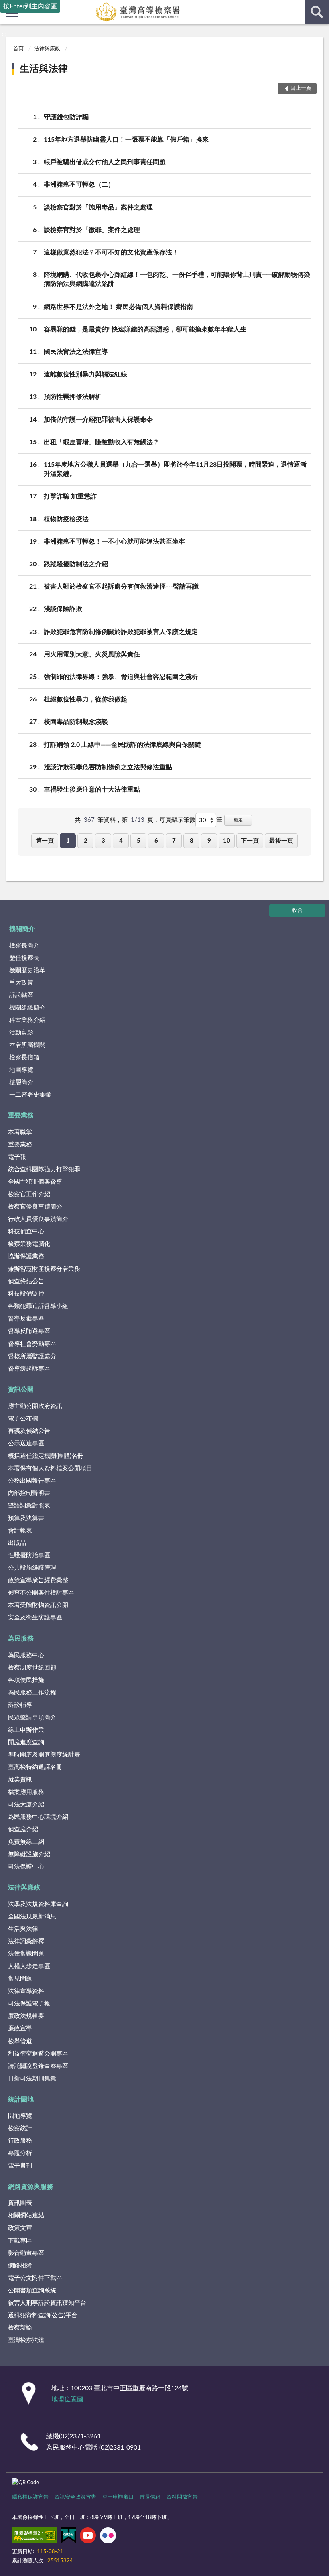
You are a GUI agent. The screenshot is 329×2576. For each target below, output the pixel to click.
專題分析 (20, 2153)
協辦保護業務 (26, 1257)
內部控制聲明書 (29, 1493)
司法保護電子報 (29, 2004)
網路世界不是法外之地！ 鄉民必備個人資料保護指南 (118, 307)
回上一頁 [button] (301, 88)
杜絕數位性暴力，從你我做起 (85, 699)
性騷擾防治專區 (29, 1555)
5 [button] (139, 841)
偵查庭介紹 (23, 1829)
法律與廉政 (47, 49)
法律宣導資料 (26, 1991)
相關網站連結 (26, 2215)
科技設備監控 (26, 1294)
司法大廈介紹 (26, 1805)
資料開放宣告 (182, 2497)
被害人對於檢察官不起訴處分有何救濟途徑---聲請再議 (121, 587)
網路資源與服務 (30, 2187)
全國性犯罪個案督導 (35, 1182)
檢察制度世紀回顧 (32, 1668)
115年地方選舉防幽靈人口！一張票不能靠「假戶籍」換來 (126, 140)
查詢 (317, 12)
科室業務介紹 (27, 1020)
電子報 (17, 1157)
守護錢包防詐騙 (66, 117)
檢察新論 (20, 2328)
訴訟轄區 (21, 995)
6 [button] (156, 841)
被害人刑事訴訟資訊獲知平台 (47, 2303)
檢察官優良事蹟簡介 (35, 1207)
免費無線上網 (26, 1842)
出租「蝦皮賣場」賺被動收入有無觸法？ (102, 442)
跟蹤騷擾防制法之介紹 (76, 564)
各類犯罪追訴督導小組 (38, 1306)
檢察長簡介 (24, 946)
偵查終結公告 (26, 1281)
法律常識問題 (26, 1954)
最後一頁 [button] (281, 841)
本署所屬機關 (27, 1045)
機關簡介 (22, 929)
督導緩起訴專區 (29, 1369)
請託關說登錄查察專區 (38, 2066)
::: (4, 35)
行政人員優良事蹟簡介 (38, 1219)
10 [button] (227, 841)
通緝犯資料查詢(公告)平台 (43, 2315)
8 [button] (192, 841)
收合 (297, 911)
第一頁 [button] (45, 841)
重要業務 (21, 1115)
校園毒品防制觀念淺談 (76, 722)
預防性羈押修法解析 (73, 397)
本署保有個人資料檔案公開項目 (50, 1468)
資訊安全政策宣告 (75, 2497)
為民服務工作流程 (32, 1693)
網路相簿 (20, 2266)
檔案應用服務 (26, 1792)
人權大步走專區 (29, 1966)
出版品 (17, 1543)
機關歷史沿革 (27, 970)
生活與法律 (44, 69)
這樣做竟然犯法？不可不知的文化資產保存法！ (111, 252)
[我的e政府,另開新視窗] (69, 2537)
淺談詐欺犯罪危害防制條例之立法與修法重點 (108, 767)
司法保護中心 (26, 1867)
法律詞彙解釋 (26, 1941)
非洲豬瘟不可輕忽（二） (79, 185)
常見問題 (20, 1979)
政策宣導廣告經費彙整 (38, 1580)
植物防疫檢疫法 (66, 519)
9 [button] (209, 841)
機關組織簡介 (27, 1008)
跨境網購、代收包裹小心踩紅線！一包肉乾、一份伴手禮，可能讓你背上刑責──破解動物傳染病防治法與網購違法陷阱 (177, 279)
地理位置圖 (67, 2399)
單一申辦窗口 (118, 2497)
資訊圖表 (20, 2203)
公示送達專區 (26, 1443)
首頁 (18, 49)
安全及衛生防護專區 (35, 1618)
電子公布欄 (23, 1419)
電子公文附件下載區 (35, 2278)
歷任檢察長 (24, 958)
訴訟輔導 (20, 1705)
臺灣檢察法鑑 (26, 2340)
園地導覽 (20, 2116)
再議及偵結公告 (29, 1431)
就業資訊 (20, 1780)
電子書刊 (20, 2166)
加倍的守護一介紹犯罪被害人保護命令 (98, 420)
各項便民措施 (26, 1680)
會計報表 (20, 1531)
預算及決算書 (26, 1518)
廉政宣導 (20, 2028)
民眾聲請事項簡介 (32, 1718)
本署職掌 (20, 1132)
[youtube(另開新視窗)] (88, 2537)
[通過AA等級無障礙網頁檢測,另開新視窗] (35, 2537)
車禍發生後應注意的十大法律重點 (92, 790)
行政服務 (20, 2141)
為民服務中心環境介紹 (38, 1817)
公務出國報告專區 (32, 1481)
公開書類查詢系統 (32, 2291)
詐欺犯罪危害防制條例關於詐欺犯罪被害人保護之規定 (121, 632)
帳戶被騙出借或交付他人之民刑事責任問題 (105, 162)
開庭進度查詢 (26, 1742)
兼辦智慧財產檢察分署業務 (44, 1269)
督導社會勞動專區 (32, 1344)
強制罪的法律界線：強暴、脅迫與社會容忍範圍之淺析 (121, 677)
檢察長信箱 (24, 1057)
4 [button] (121, 841)
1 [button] (68, 841)
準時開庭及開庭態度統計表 (44, 1755)
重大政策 (21, 983)
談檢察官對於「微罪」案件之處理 (92, 230)
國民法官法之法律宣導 (76, 352)
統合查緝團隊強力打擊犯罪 (44, 1169)
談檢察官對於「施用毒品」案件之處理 (98, 207)
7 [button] (174, 841)
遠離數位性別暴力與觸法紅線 (85, 374)
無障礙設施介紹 (29, 1854)
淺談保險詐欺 (63, 609)
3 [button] (103, 841)
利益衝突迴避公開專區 (38, 2054)
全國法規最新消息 (32, 1917)
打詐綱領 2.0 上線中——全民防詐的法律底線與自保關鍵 (122, 745)
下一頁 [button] (250, 841)
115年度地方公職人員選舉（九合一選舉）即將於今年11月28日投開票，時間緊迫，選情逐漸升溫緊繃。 (175, 469)
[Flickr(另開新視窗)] (108, 2537)
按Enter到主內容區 (30, 6)
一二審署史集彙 (30, 1095)
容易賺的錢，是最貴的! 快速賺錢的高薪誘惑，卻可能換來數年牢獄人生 (145, 329)
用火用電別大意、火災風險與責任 (92, 654)
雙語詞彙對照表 (29, 1506)
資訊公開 (21, 1390)
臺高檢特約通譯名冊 (35, 1767)
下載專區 (20, 2241)
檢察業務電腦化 (29, 1244)
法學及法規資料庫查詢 (38, 1904)
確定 (238, 820)
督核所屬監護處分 (32, 1356)
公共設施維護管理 (32, 1568)
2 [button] (86, 841)
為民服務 (21, 1639)
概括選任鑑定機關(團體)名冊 (46, 1456)
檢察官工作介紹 (29, 1194)
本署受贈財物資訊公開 (38, 1605)
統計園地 (21, 2099)
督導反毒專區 (26, 1319)
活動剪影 (21, 1033)
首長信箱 (150, 2497)
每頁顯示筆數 (177, 820)
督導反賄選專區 (29, 1331)
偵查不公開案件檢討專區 (41, 1593)
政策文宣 (20, 2228)
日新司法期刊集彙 (32, 2079)
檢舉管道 (20, 2041)
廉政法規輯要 (26, 2016)
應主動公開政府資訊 (35, 1406)
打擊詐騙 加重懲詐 (70, 496)
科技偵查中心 (26, 1232)
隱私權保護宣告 (30, 2497)
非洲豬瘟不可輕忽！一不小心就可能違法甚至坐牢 (114, 542)
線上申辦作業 (26, 1730)
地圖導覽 (21, 1070)
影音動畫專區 (26, 2253)
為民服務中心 (26, 1655)
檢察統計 (20, 2128)
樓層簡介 (21, 1082)
